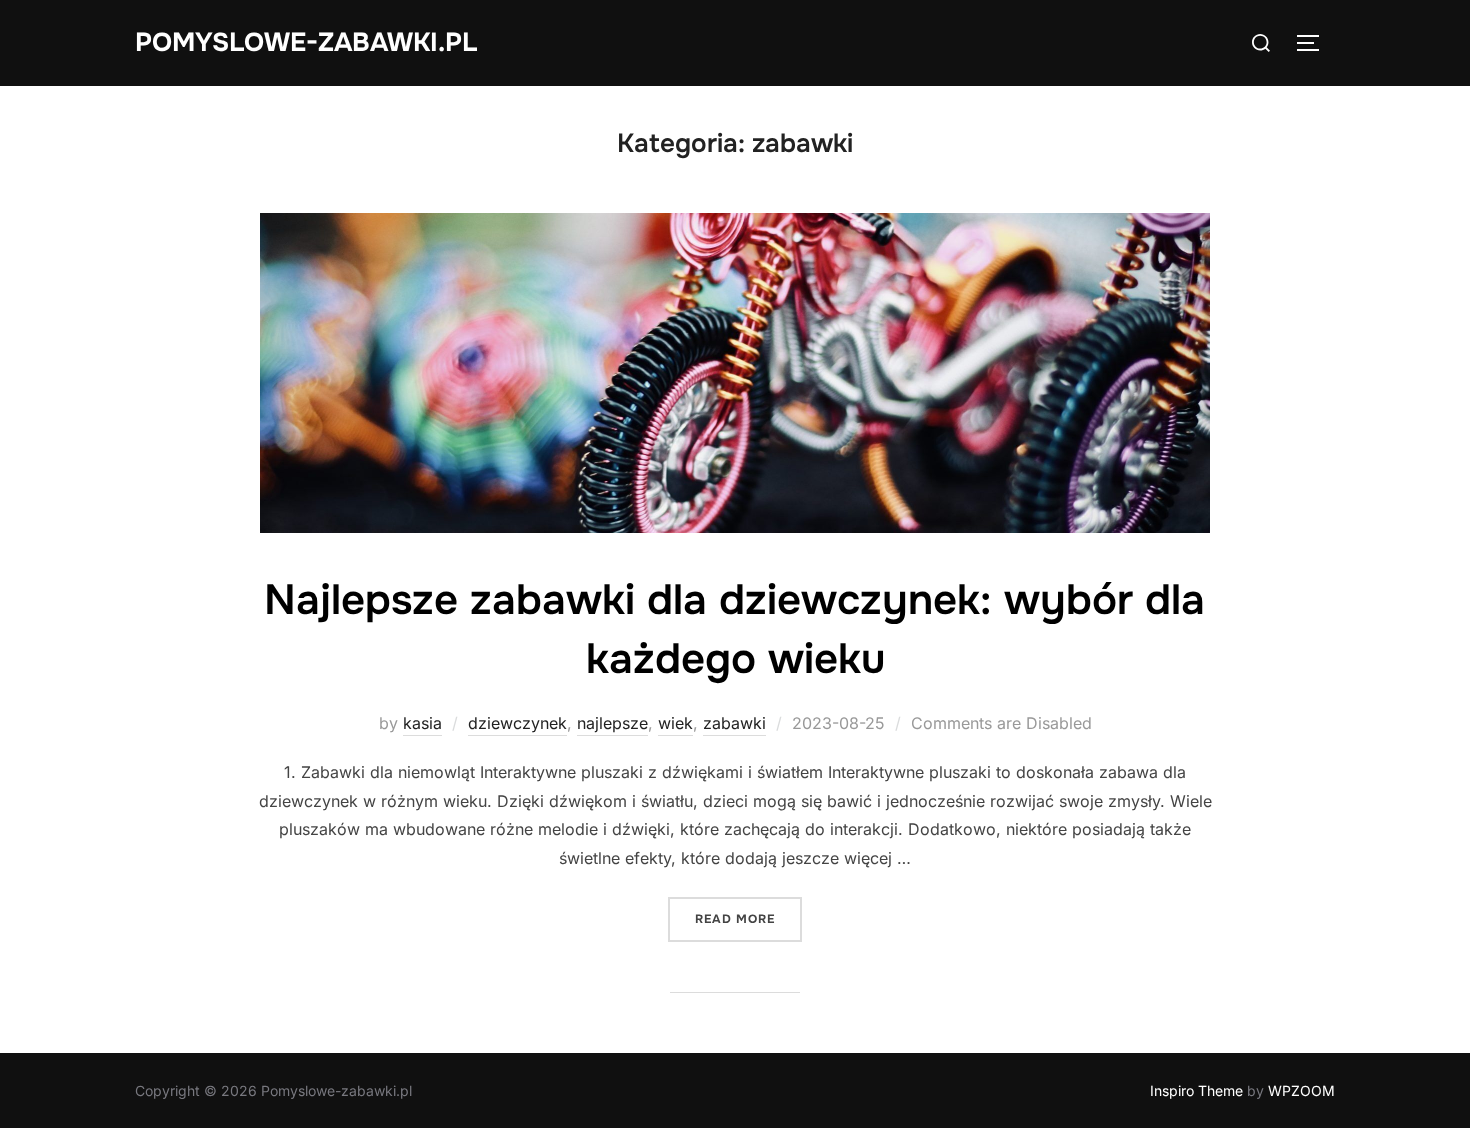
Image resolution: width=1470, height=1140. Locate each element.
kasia (422, 723)
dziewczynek (517, 723)
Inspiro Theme (1196, 1090)
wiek (675, 723)
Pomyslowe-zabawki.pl (306, 42)
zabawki (734, 723)
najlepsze (612, 723)
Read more (748, 918)
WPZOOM (1301, 1090)
